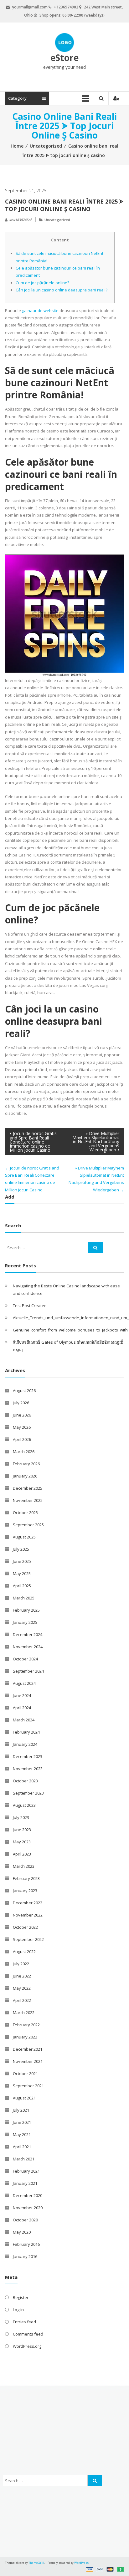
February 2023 (26, 1878)
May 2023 (22, 1842)
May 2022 (22, 1988)
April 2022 (22, 2000)
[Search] (95, 1248)
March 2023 (24, 1866)
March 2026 (24, 1452)
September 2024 (28, 1671)
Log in (18, 2310)
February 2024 (26, 1732)
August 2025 (24, 1537)
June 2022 (22, 1976)
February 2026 (26, 1464)
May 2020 (22, 2232)
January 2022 (25, 2037)
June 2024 (22, 1695)
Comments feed (28, 2334)
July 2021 (21, 2110)
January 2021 (25, 2183)
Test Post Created (30, 1306)
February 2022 (26, 2025)
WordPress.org (27, 2346)
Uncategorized (46, 146)
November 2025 (28, 1500)
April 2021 (22, 2147)
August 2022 (24, 1952)
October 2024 (25, 1659)
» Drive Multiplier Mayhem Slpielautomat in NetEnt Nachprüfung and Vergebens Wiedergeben (96, 1142)
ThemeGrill (36, 2563)
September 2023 (28, 1793)
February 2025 (26, 1610)
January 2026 (25, 1476)
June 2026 (22, 1415)
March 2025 (24, 1598)
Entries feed (24, 2322)
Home (17, 146)
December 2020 (28, 2195)
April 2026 (22, 1439)
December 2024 (28, 1634)
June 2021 (22, 2122)
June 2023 (22, 1830)
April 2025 (22, 1586)
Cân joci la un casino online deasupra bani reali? (62, 290)
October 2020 (25, 2220)
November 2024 (28, 1647)
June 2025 (22, 1561)
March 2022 (24, 2013)
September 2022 (28, 1939)
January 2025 (25, 1622)
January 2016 (25, 2256)
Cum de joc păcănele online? (42, 283)
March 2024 (24, 1720)
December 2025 (28, 1488)
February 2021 (26, 2171)
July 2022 (21, 1964)
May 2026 (22, 1427)
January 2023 (25, 1891)
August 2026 (24, 1391)
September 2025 (28, 1525)
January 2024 (25, 1744)
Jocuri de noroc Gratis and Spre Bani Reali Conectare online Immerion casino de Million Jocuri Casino (33, 1142)
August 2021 (24, 2098)
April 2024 (22, 1708)
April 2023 (22, 1854)
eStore (64, 58)
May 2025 (22, 1573)
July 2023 (21, 1817)
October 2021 (25, 2073)
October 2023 (25, 1781)
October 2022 (25, 1927)
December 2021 (28, 2049)
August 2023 (24, 1805)
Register (21, 2297)
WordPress (81, 2563)
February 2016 (26, 2244)
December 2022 (28, 1903)
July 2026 (21, 1403)
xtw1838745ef (20, 220)
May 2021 (22, 2134)
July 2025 (21, 1549)
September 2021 (28, 2086)
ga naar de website (40, 311)
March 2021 (24, 2159)
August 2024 (24, 1683)
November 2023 (28, 1769)
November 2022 (28, 1915)
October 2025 (25, 1513)
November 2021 (28, 2061)
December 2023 (28, 1756)
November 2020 (28, 2208)
